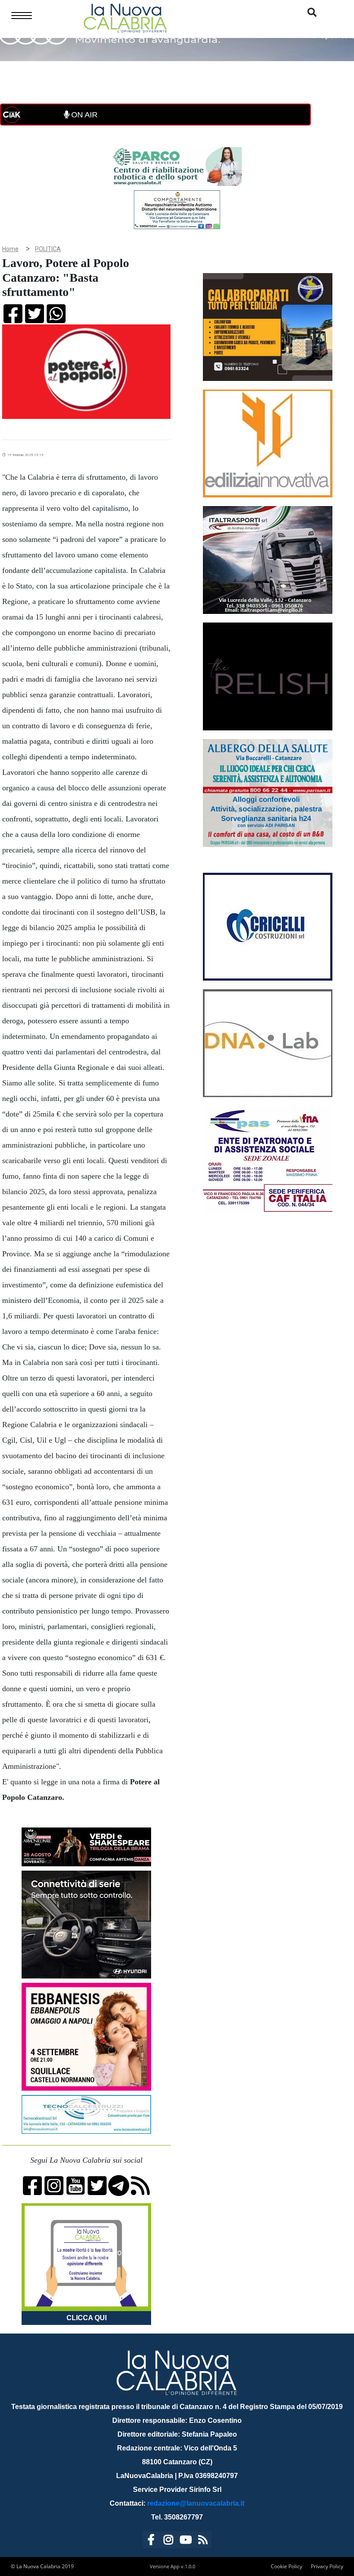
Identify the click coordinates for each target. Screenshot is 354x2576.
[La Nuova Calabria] (125, 17)
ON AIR (83, 115)
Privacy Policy (327, 2566)
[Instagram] (168, 2541)
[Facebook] (151, 2541)
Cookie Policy (286, 2566)
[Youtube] (186, 2541)
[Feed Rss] (203, 2541)
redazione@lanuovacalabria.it (196, 2503)
